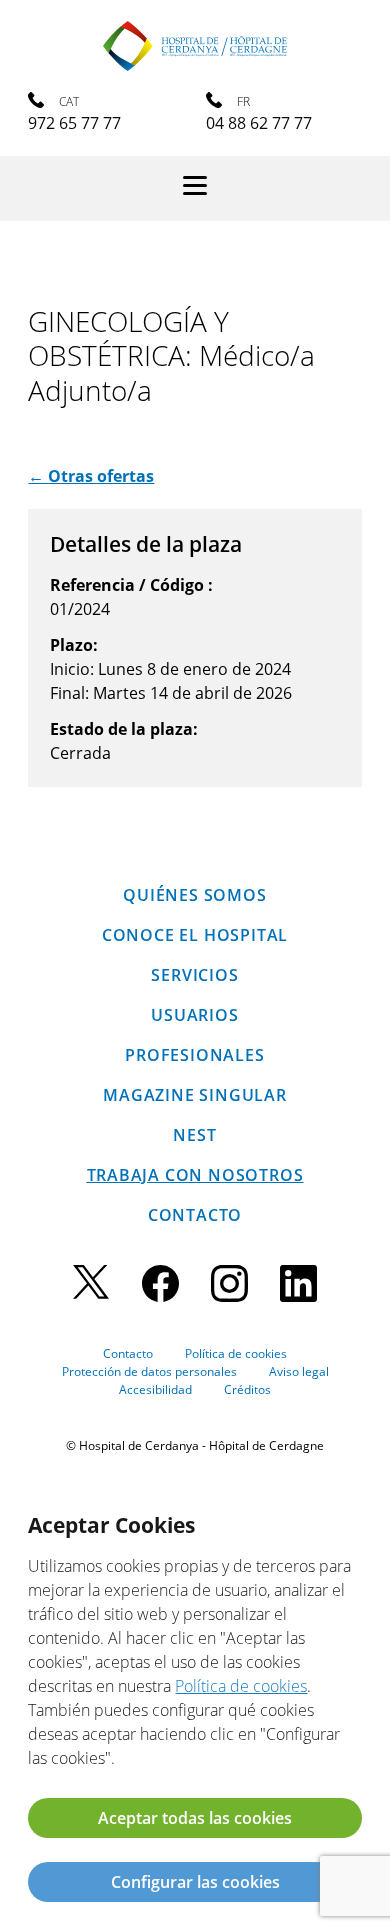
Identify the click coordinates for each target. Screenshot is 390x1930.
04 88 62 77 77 (259, 123)
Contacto (195, 1215)
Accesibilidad (155, 1389)
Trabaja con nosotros (195, 1175)
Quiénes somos (194, 895)
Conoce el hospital (195, 935)
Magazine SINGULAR (195, 1095)
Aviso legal (299, 1371)
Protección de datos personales (149, 1371)
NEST (194, 1135)
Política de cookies (236, 1353)
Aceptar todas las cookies (195, 1818)
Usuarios (194, 1015)
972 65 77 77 (74, 123)
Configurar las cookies (195, 1882)
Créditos (247, 1389)
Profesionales (194, 1055)
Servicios (194, 975)
